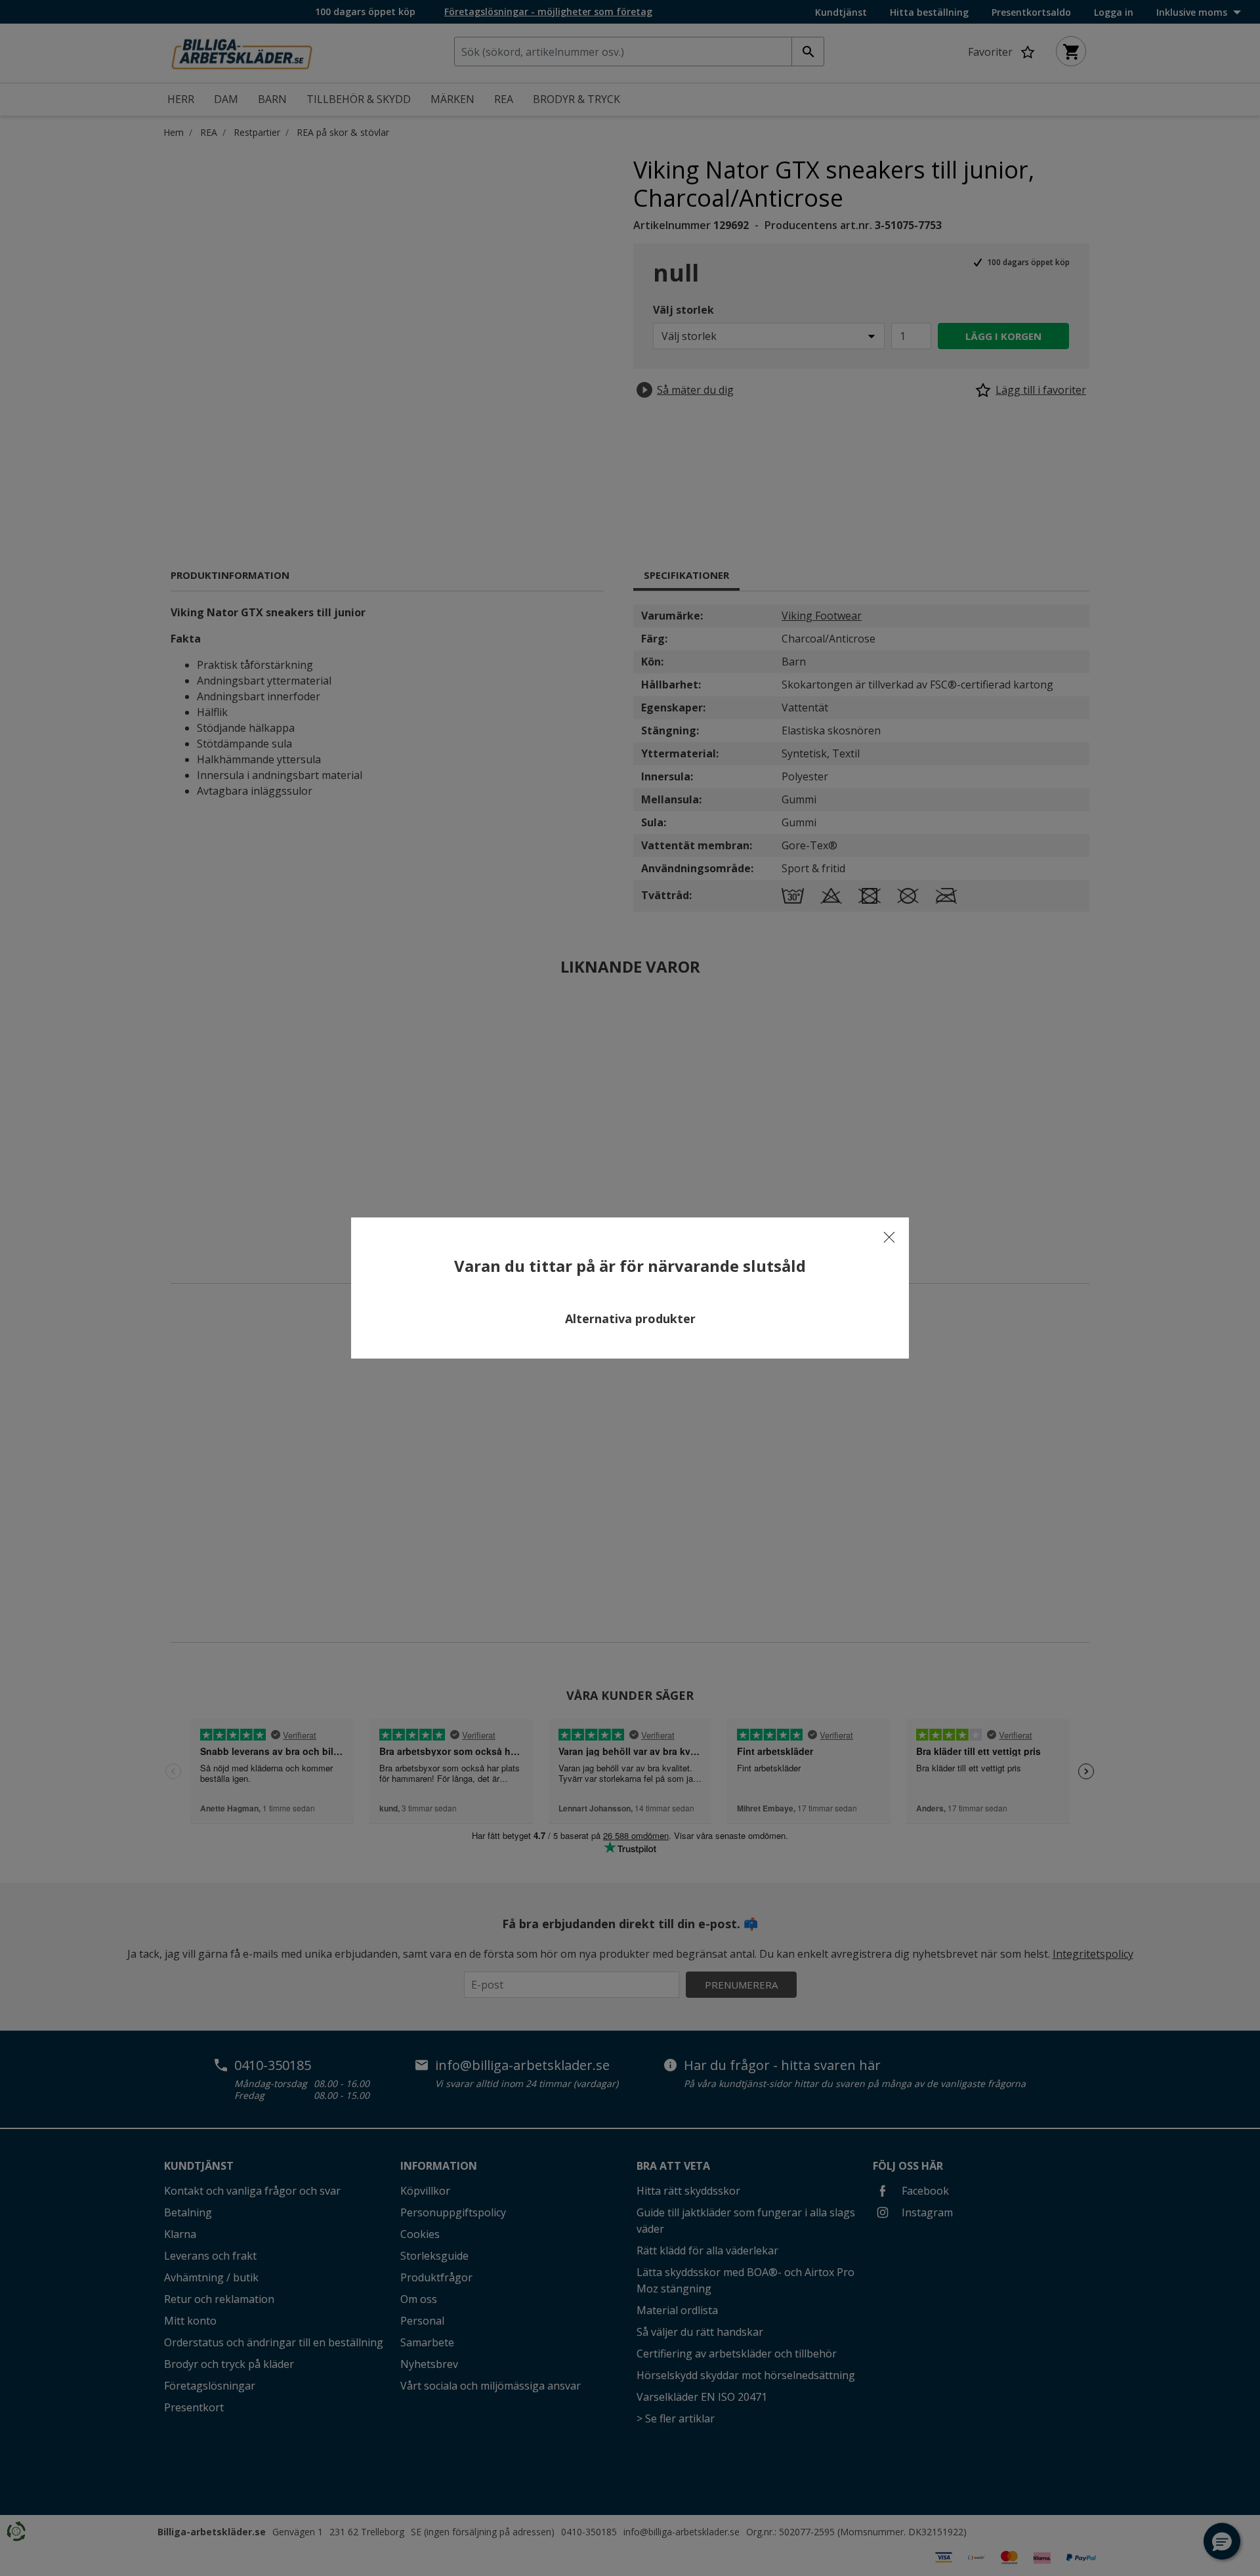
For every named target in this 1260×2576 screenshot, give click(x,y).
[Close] (889, 1237)
